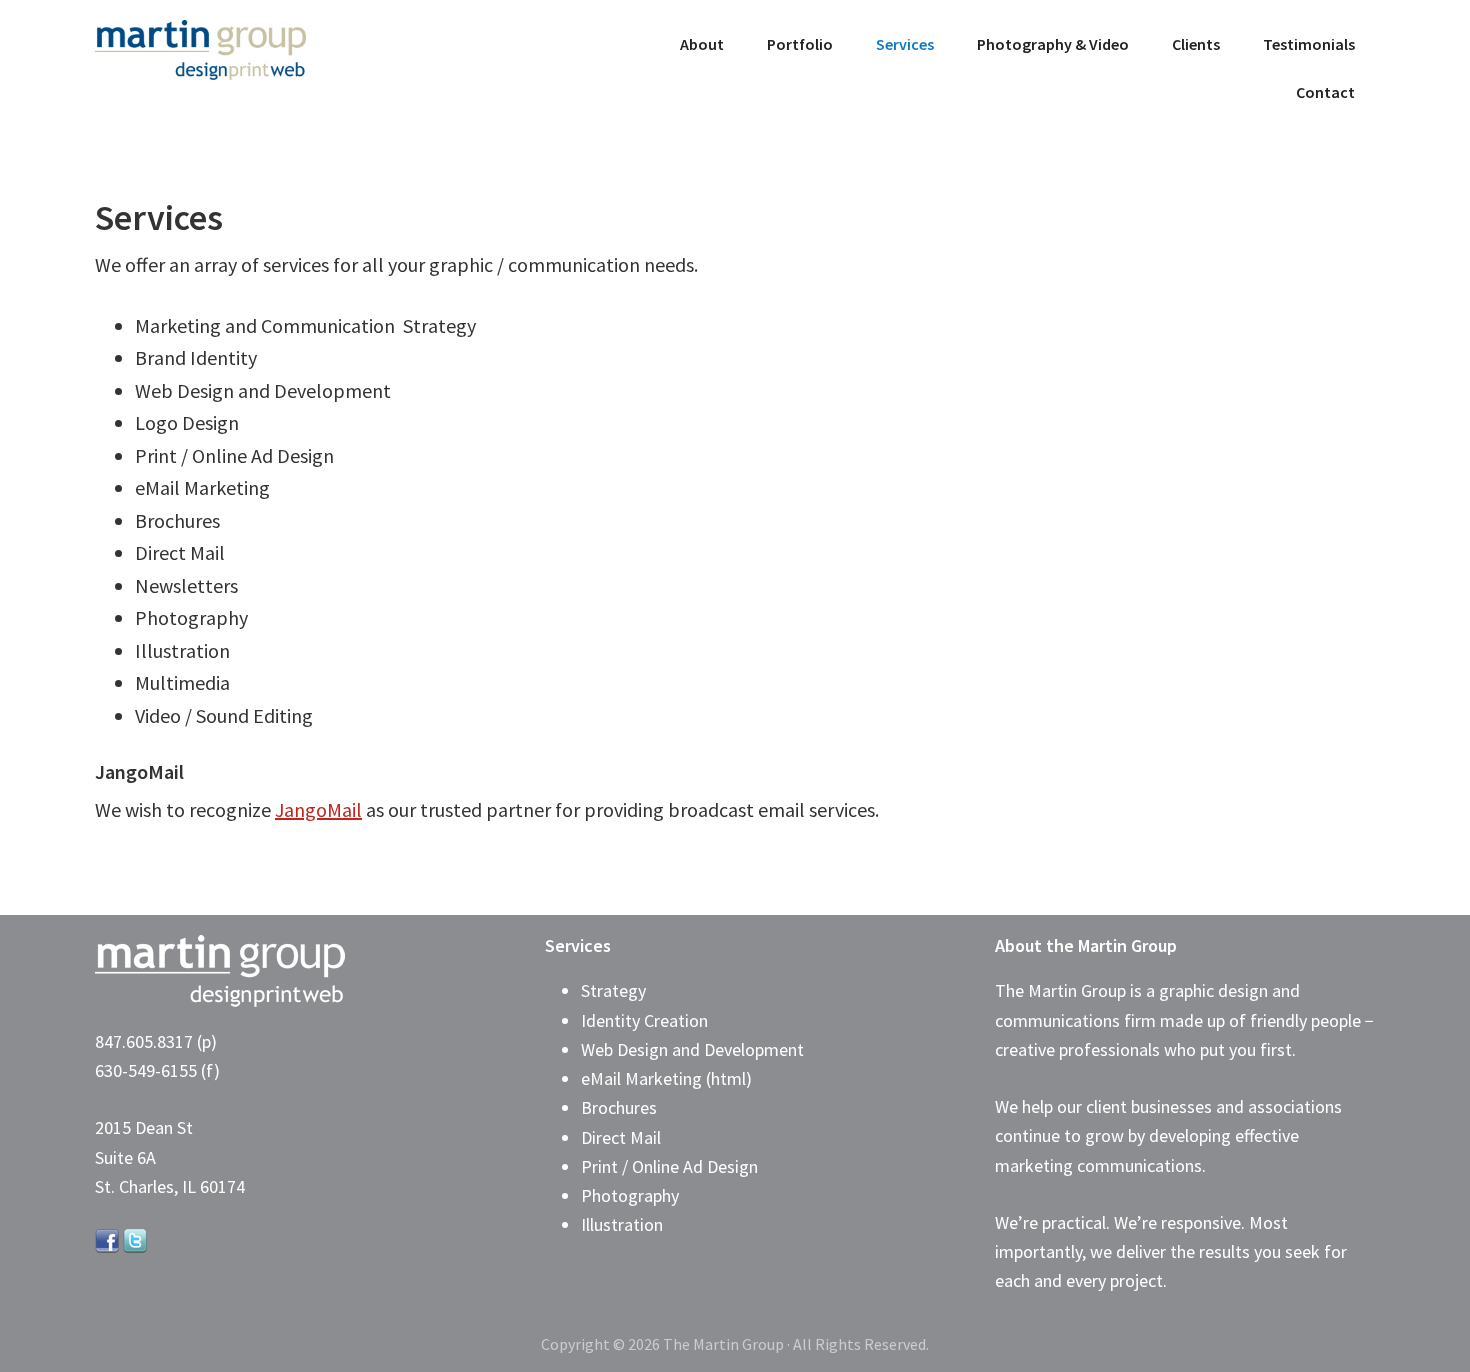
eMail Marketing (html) (666, 1078)
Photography (630, 1195)
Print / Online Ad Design (669, 1166)
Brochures (619, 1107)
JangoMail (318, 809)
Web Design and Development (692, 1049)
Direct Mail (621, 1137)
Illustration (622, 1224)
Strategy (613, 990)
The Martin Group (245, 50)
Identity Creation (644, 1020)
